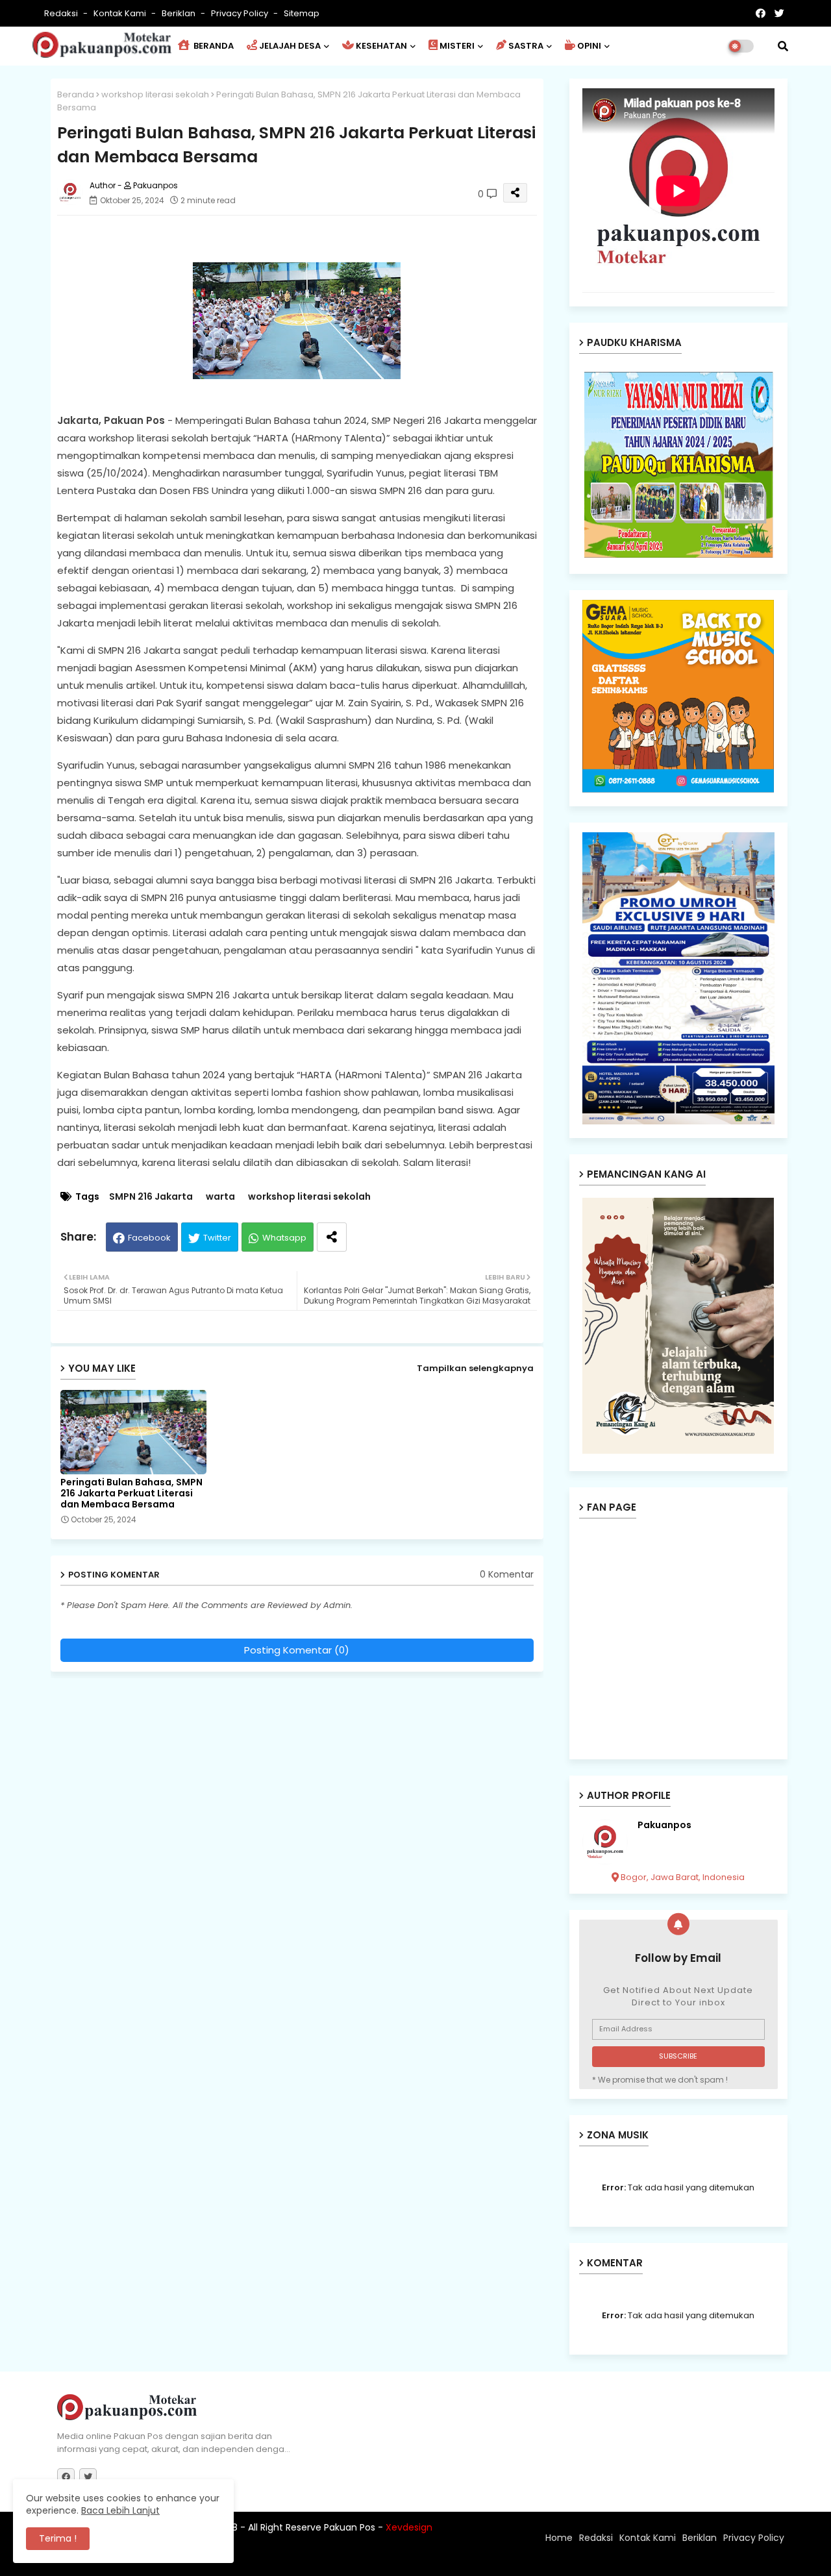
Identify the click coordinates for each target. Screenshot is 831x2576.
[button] (783, 46)
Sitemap (302, 13)
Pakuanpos (664, 1825)
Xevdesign (409, 2527)
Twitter (217, 1238)
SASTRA (526, 46)
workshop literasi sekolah (155, 94)
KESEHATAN (381, 46)
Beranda (76, 94)
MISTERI (457, 46)
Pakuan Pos (284, 2560)
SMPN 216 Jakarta (151, 1197)
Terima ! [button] (58, 2538)
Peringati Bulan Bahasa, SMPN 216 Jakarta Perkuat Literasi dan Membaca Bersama (131, 1493)
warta (220, 1197)
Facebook (149, 1238)
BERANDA (213, 46)
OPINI (589, 46)
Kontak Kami (121, 13)
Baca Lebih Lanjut (120, 2510)
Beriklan (180, 13)
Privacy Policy (241, 13)
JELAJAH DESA (290, 46)
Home (559, 2538)
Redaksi (62, 13)
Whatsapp (284, 1238)
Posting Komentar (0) (297, 1650)
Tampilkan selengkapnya (475, 1368)
